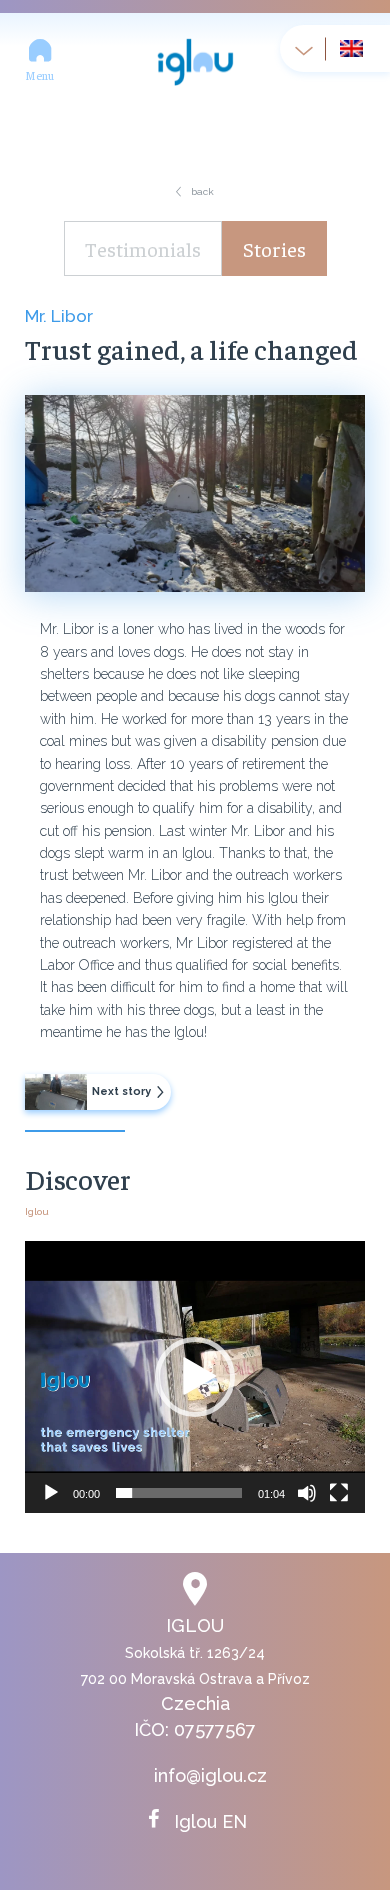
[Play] (51, 1493)
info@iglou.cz (210, 1775)
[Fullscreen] (339, 1493)
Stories (274, 248)
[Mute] (307, 1493)
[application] (195, 1377)
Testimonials (143, 248)
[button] (195, 1377)
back (202, 191)
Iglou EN (210, 1821)
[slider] (179, 1493)
